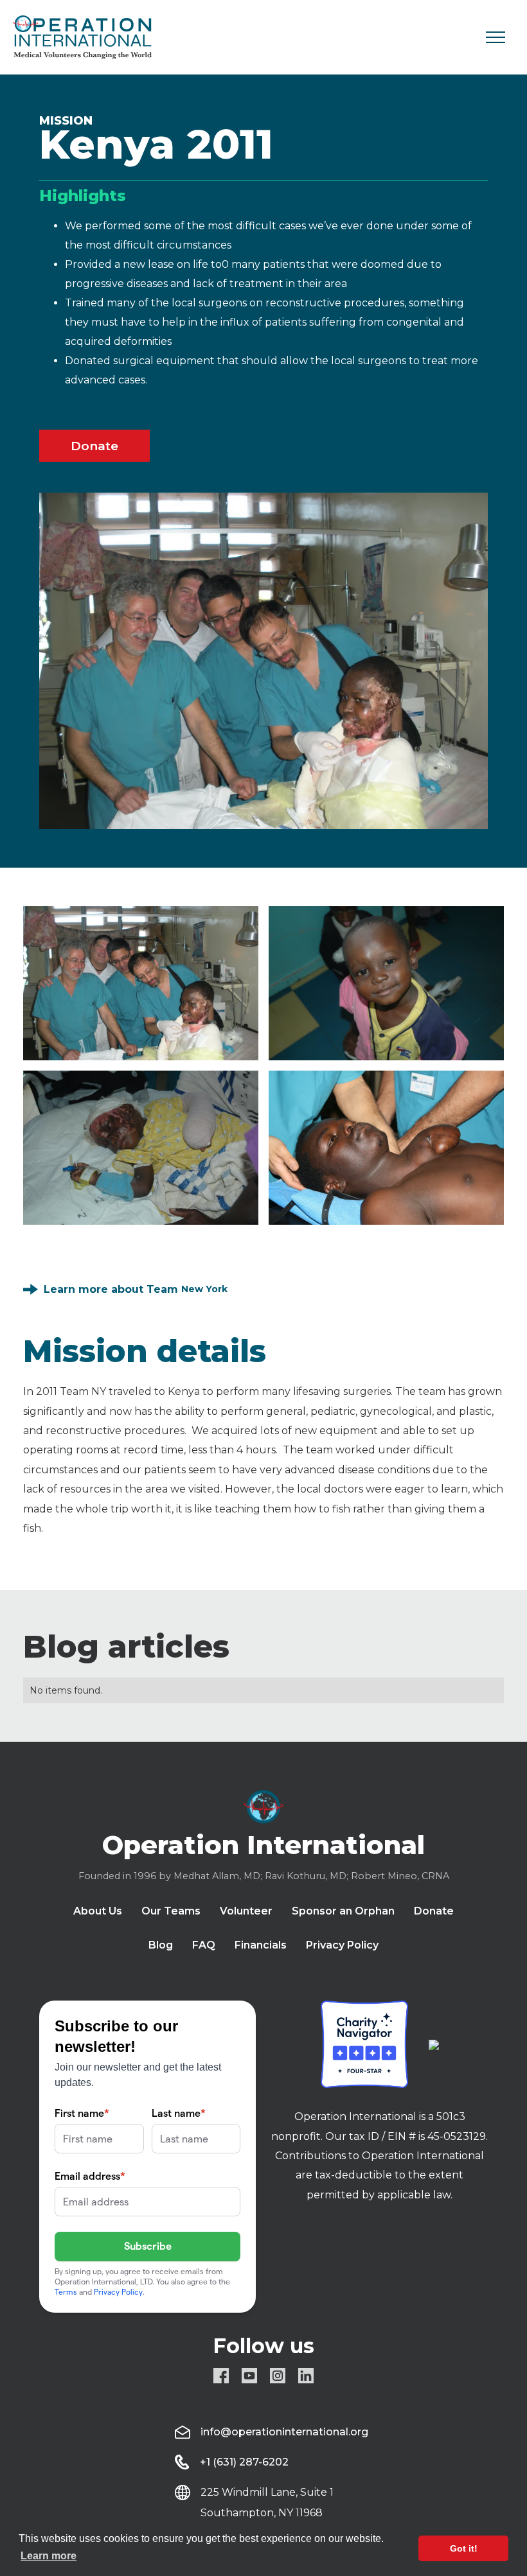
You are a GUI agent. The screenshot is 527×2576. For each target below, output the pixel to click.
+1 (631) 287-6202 (244, 2462)
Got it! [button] (464, 2548)
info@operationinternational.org (284, 2432)
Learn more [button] (49, 2556)
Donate (94, 446)
